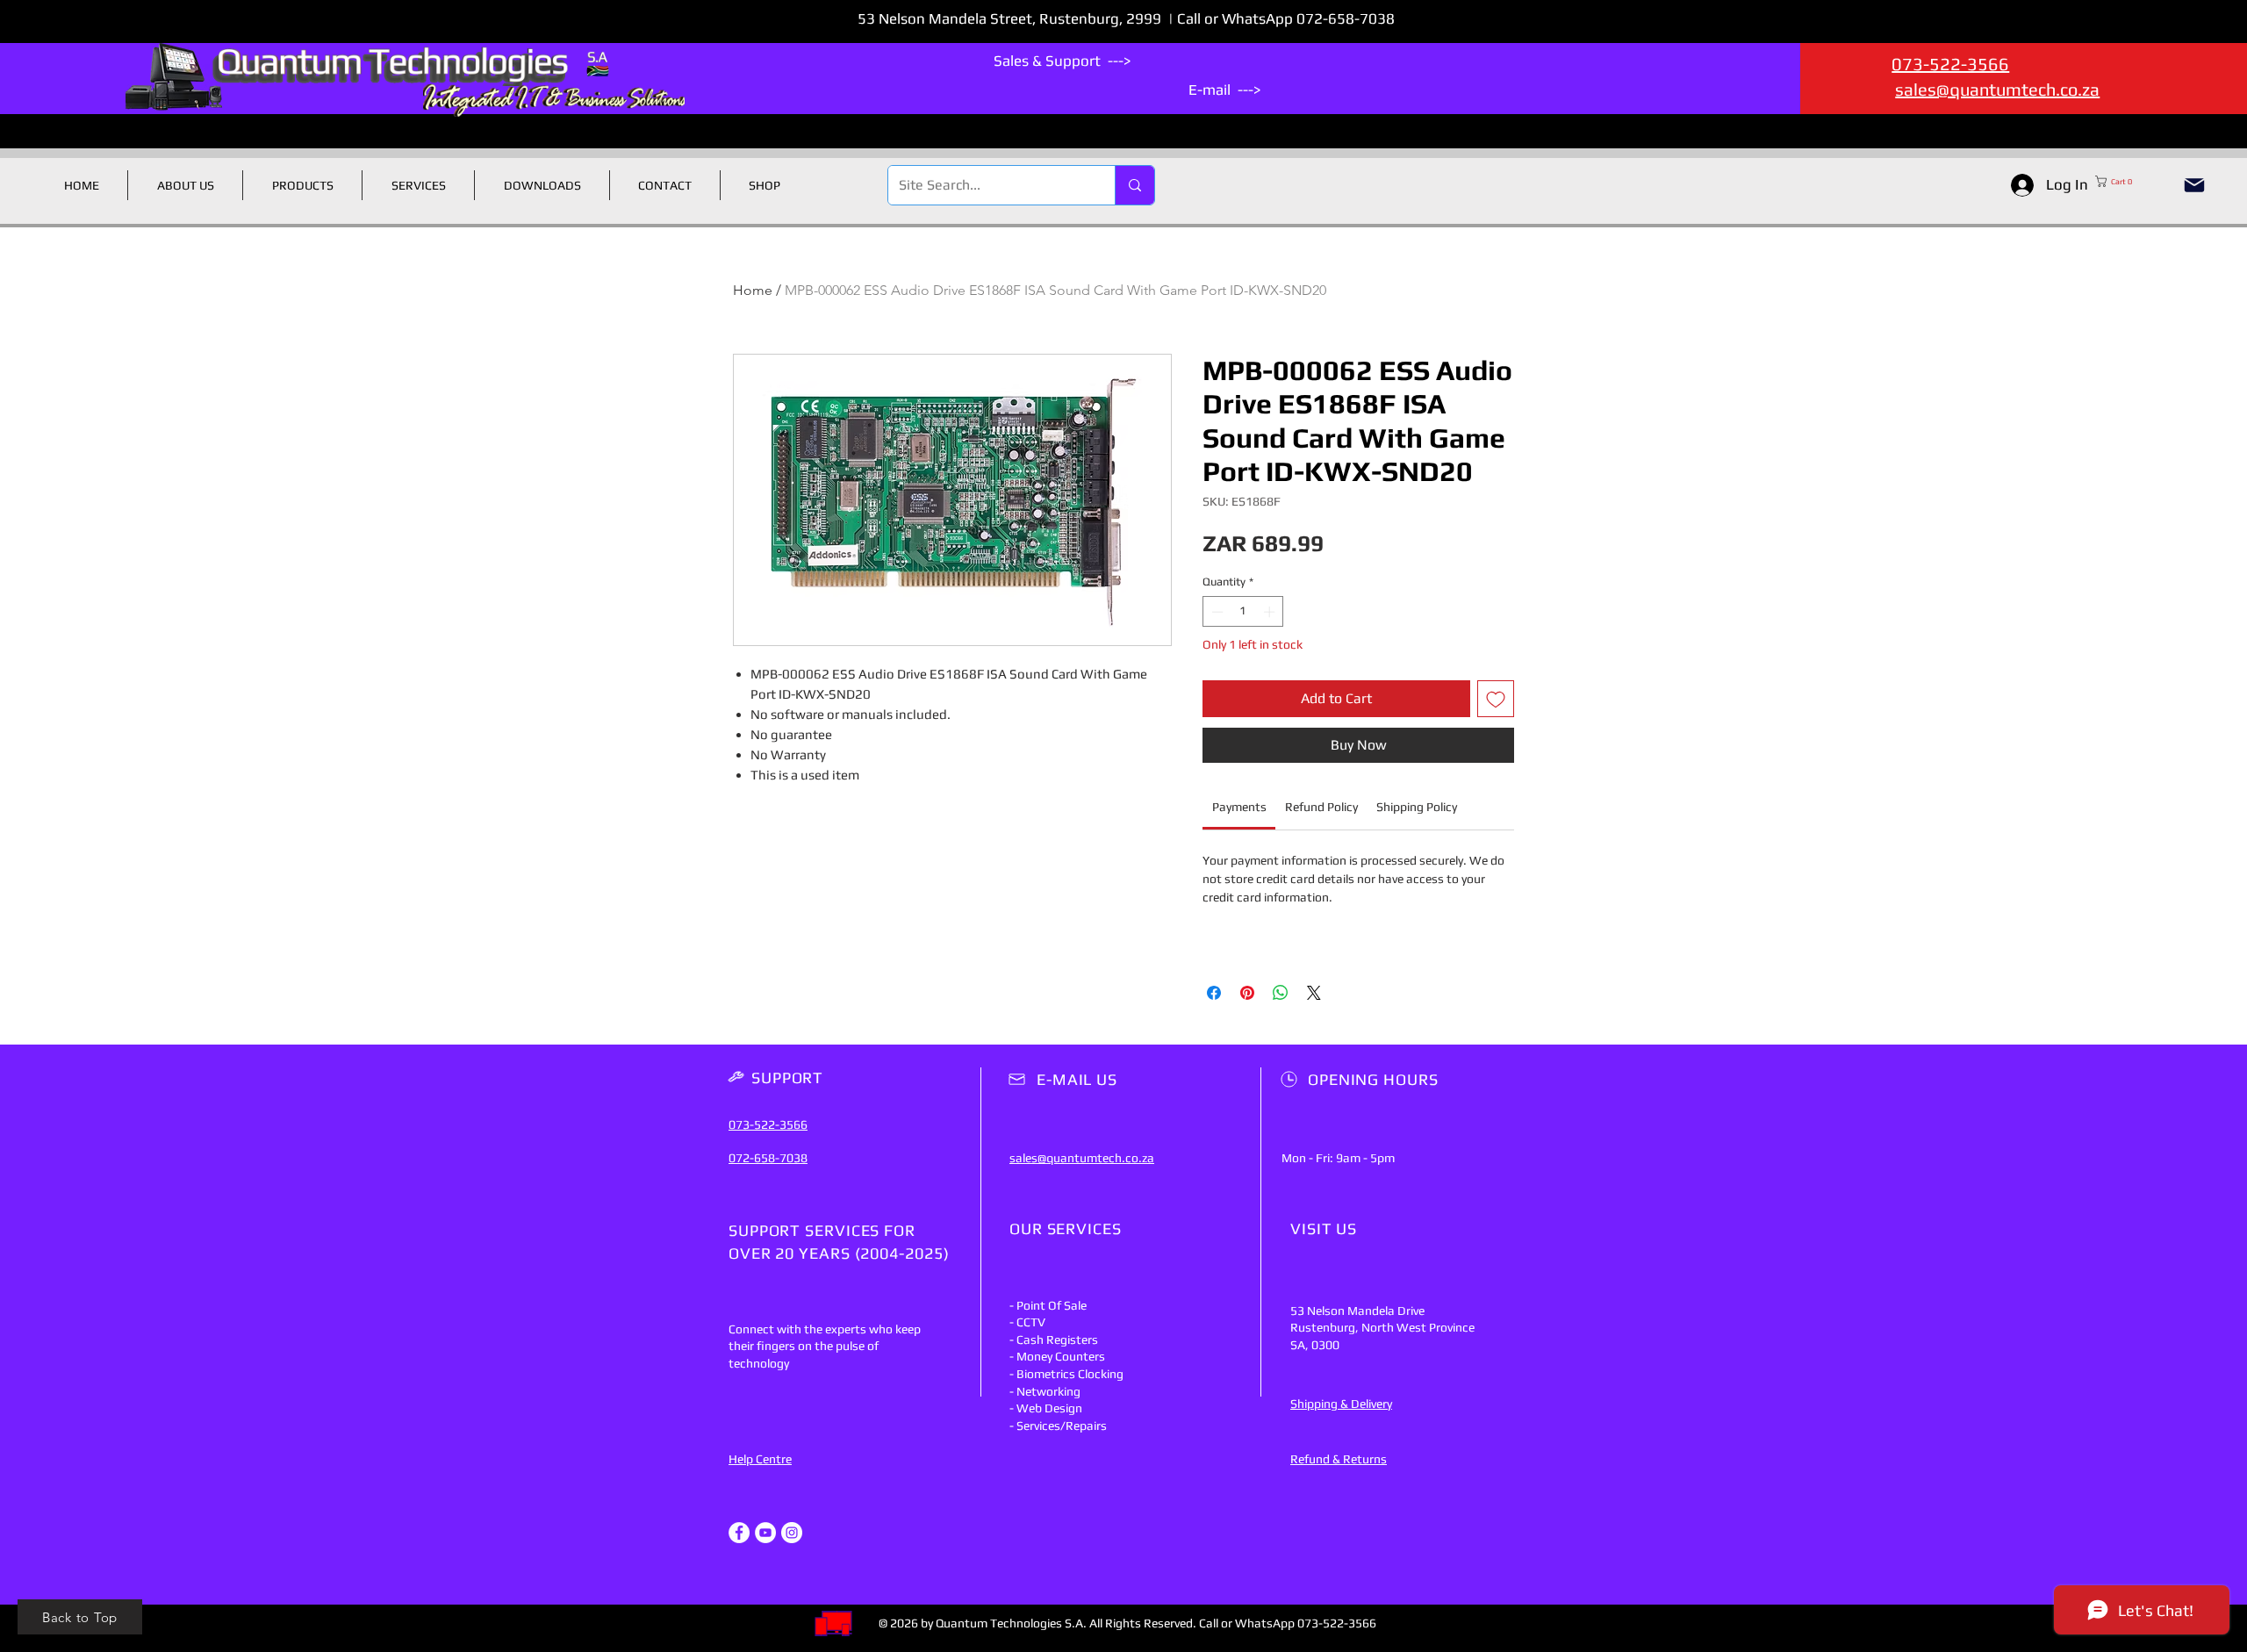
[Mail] (2194, 185)
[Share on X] (1314, 993)
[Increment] (1271, 612)
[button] (2131, 181)
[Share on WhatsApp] (1281, 993)
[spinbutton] (1243, 612)
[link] (1239, 807)
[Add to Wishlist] (1496, 699)
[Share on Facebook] (1214, 993)
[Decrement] (1216, 612)
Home (753, 290)
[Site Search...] (1134, 185)
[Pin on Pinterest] (1247, 993)
